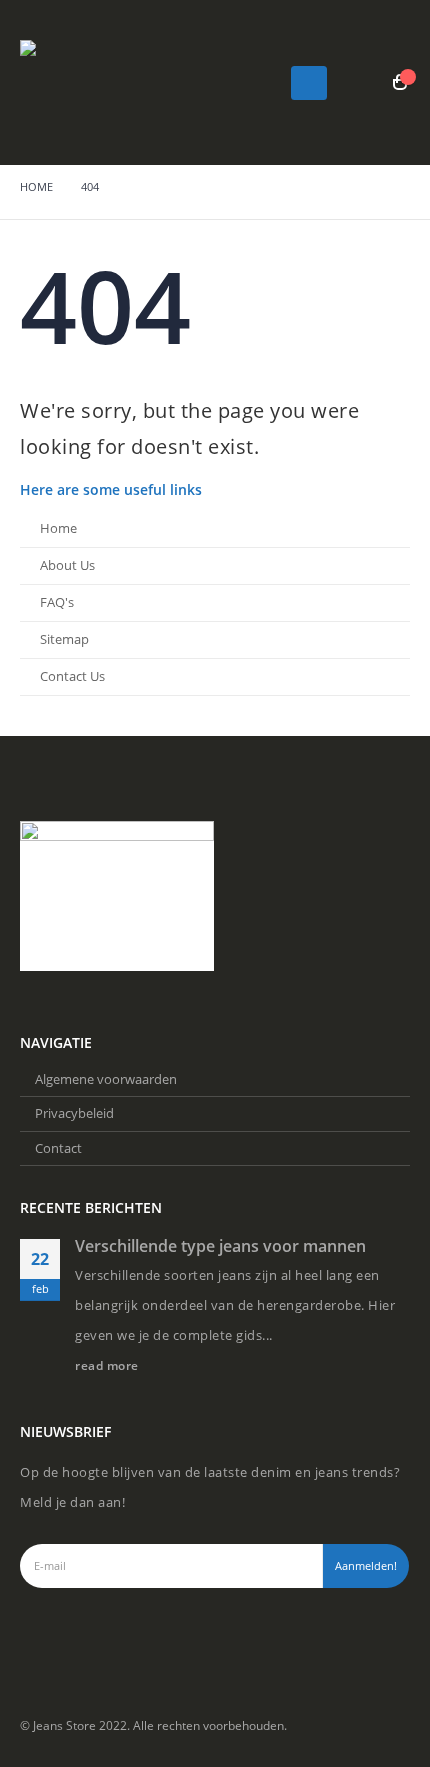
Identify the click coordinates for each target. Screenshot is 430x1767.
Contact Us (72, 676)
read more (108, 1365)
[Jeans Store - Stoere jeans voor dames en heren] (75, 82)
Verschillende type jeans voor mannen (220, 1246)
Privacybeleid (74, 1113)
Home (58, 528)
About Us (67, 565)
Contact (58, 1148)
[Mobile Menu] (309, 83)
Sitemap (64, 639)
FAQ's (57, 602)
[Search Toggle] (362, 83)
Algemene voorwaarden (106, 1079)
